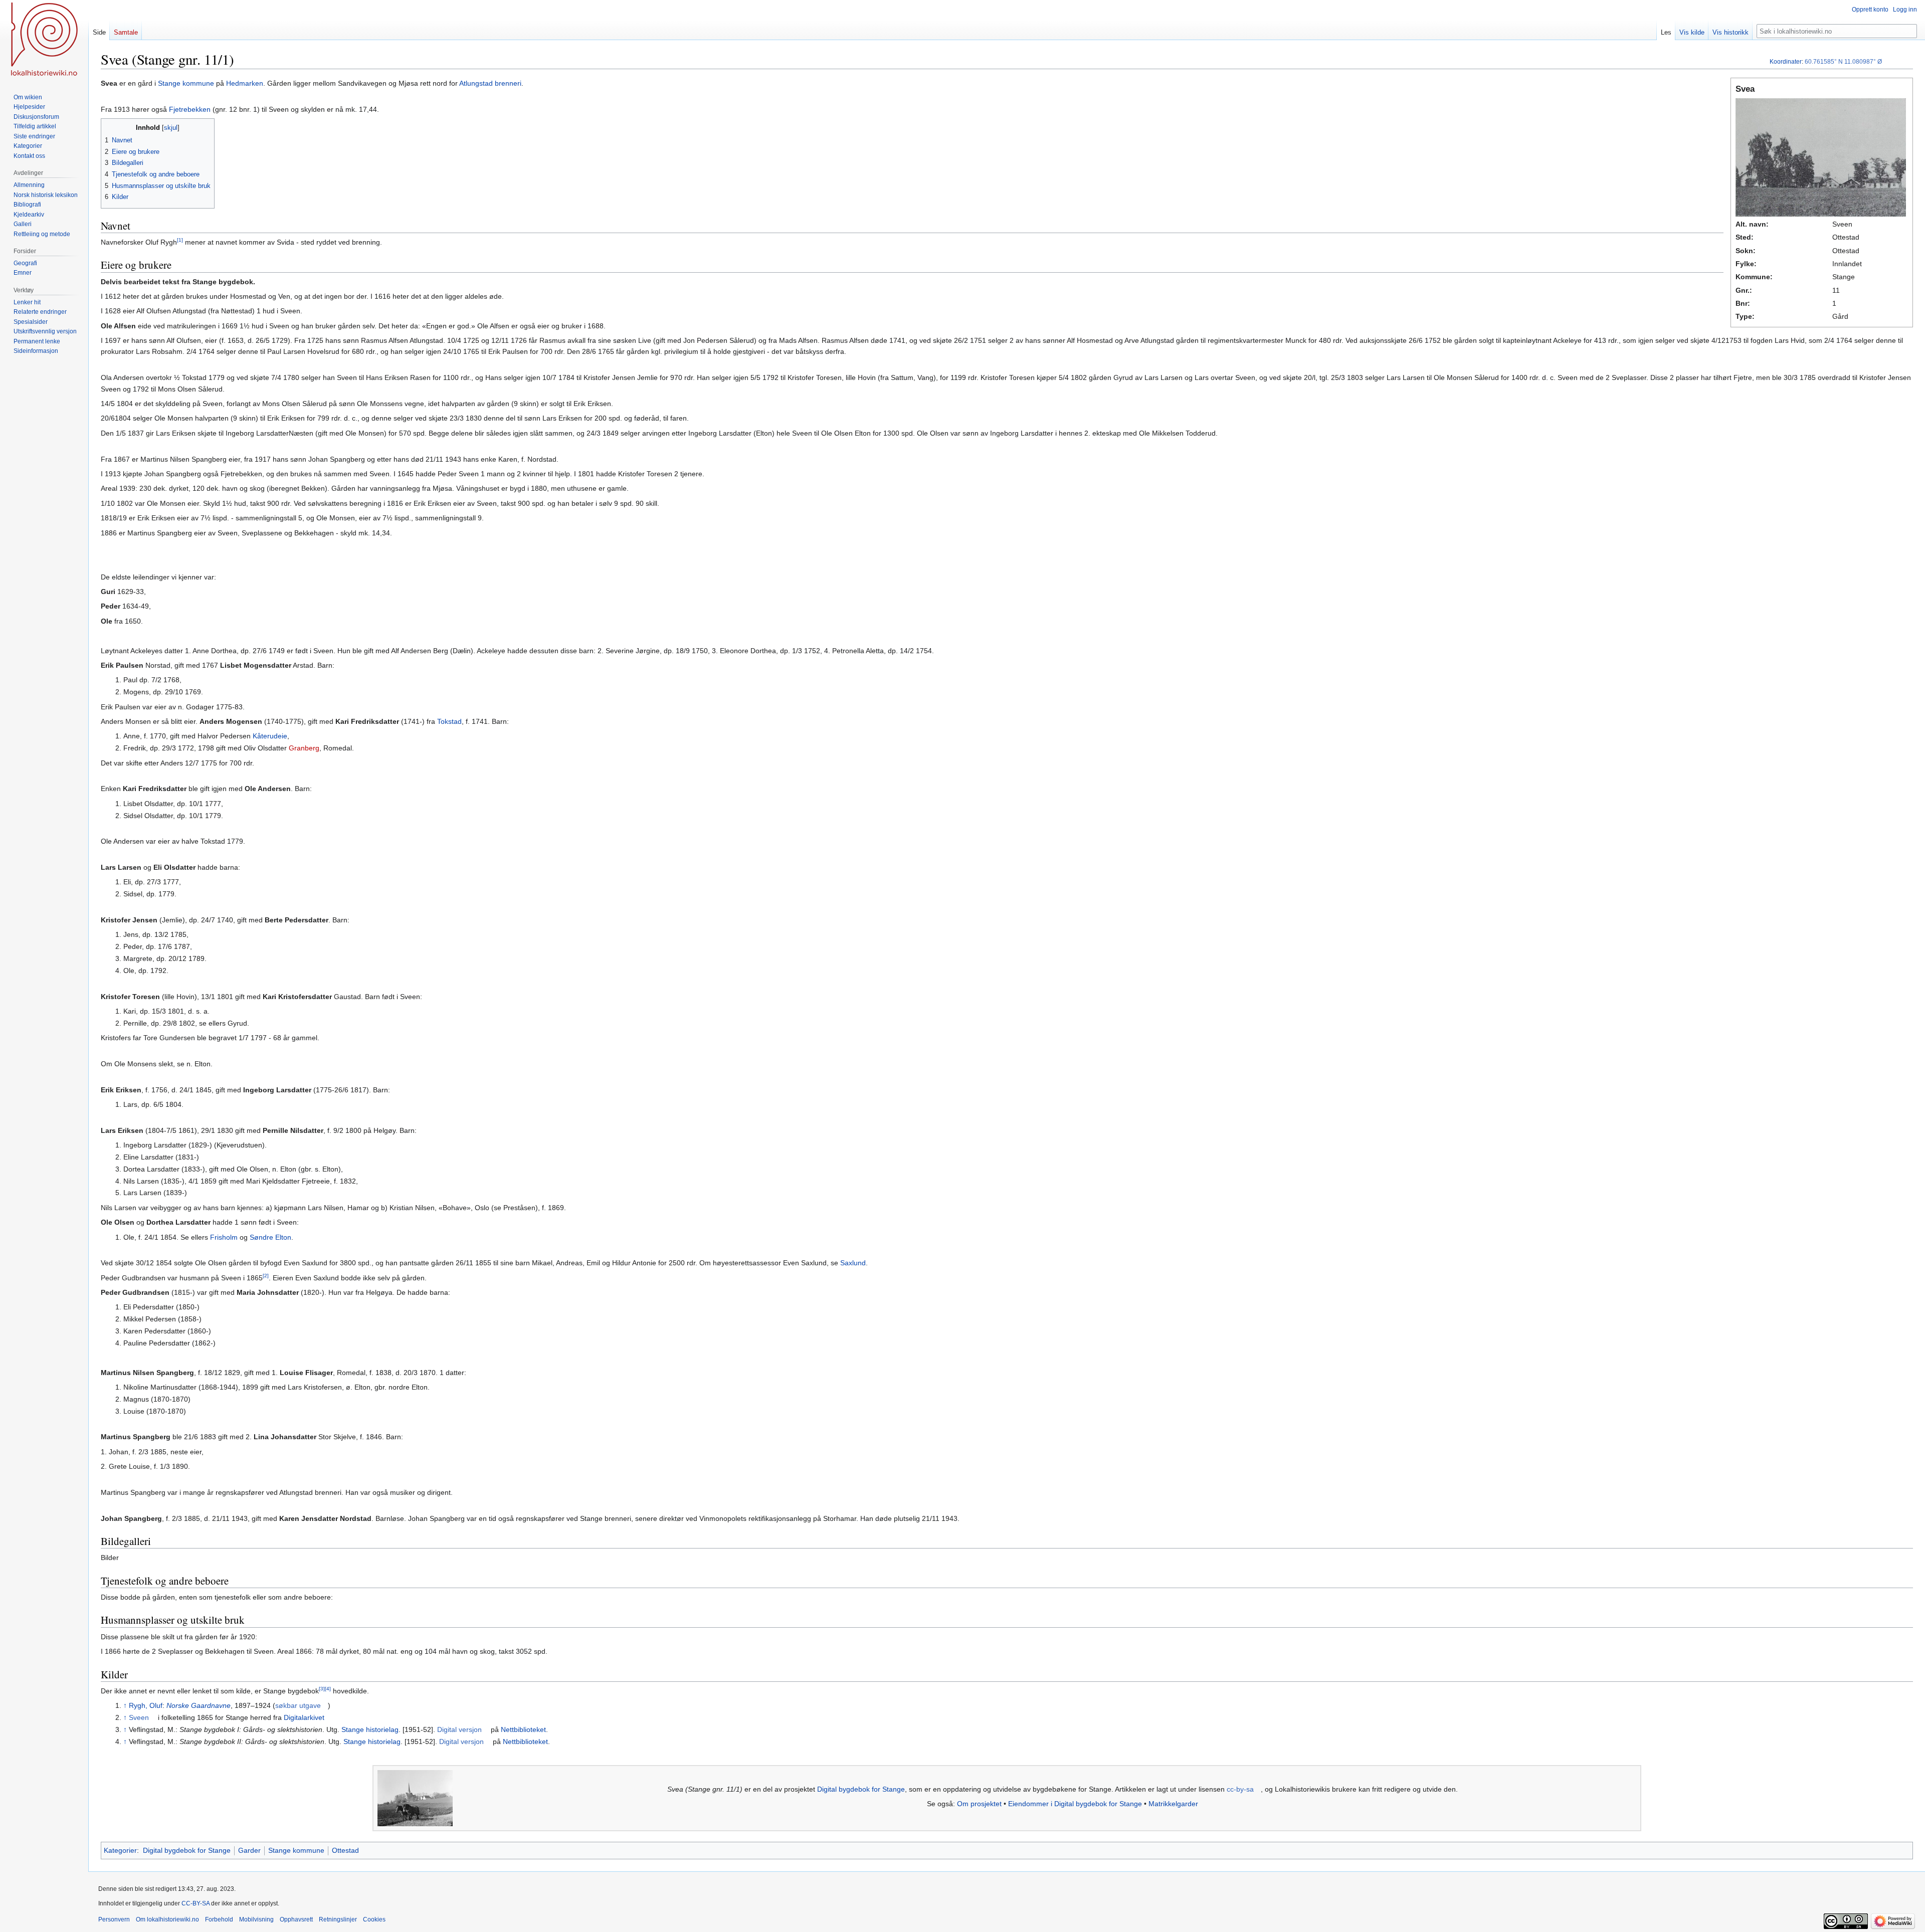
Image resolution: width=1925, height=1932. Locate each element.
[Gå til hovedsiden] (44, 40)
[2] (266, 1276)
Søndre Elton (270, 1237)
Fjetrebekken (190, 109)
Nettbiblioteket (523, 1729)
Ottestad (345, 1850)
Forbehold (219, 1919)
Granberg (304, 748)
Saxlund (853, 1263)
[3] (322, 1689)
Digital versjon (459, 1729)
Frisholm (224, 1237)
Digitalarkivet (304, 1717)
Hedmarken (245, 83)
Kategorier (120, 1850)
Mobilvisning (256, 1919)
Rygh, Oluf (146, 1705)
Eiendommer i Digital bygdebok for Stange (1075, 1804)
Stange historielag (370, 1729)
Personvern (114, 1919)
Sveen (139, 1717)
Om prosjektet (979, 1804)
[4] (328, 1689)
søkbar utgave (298, 1705)
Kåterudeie (270, 736)
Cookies (374, 1919)
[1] (180, 240)
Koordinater (1786, 62)
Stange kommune (186, 83)
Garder (249, 1850)
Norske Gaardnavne (199, 1705)
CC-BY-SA (196, 1903)
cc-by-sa (1240, 1789)
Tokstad (449, 721)
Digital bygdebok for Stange (861, 1789)
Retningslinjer (338, 1919)
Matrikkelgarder (1173, 1804)
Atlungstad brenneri (490, 83)
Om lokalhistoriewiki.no (167, 1919)
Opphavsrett (296, 1919)
